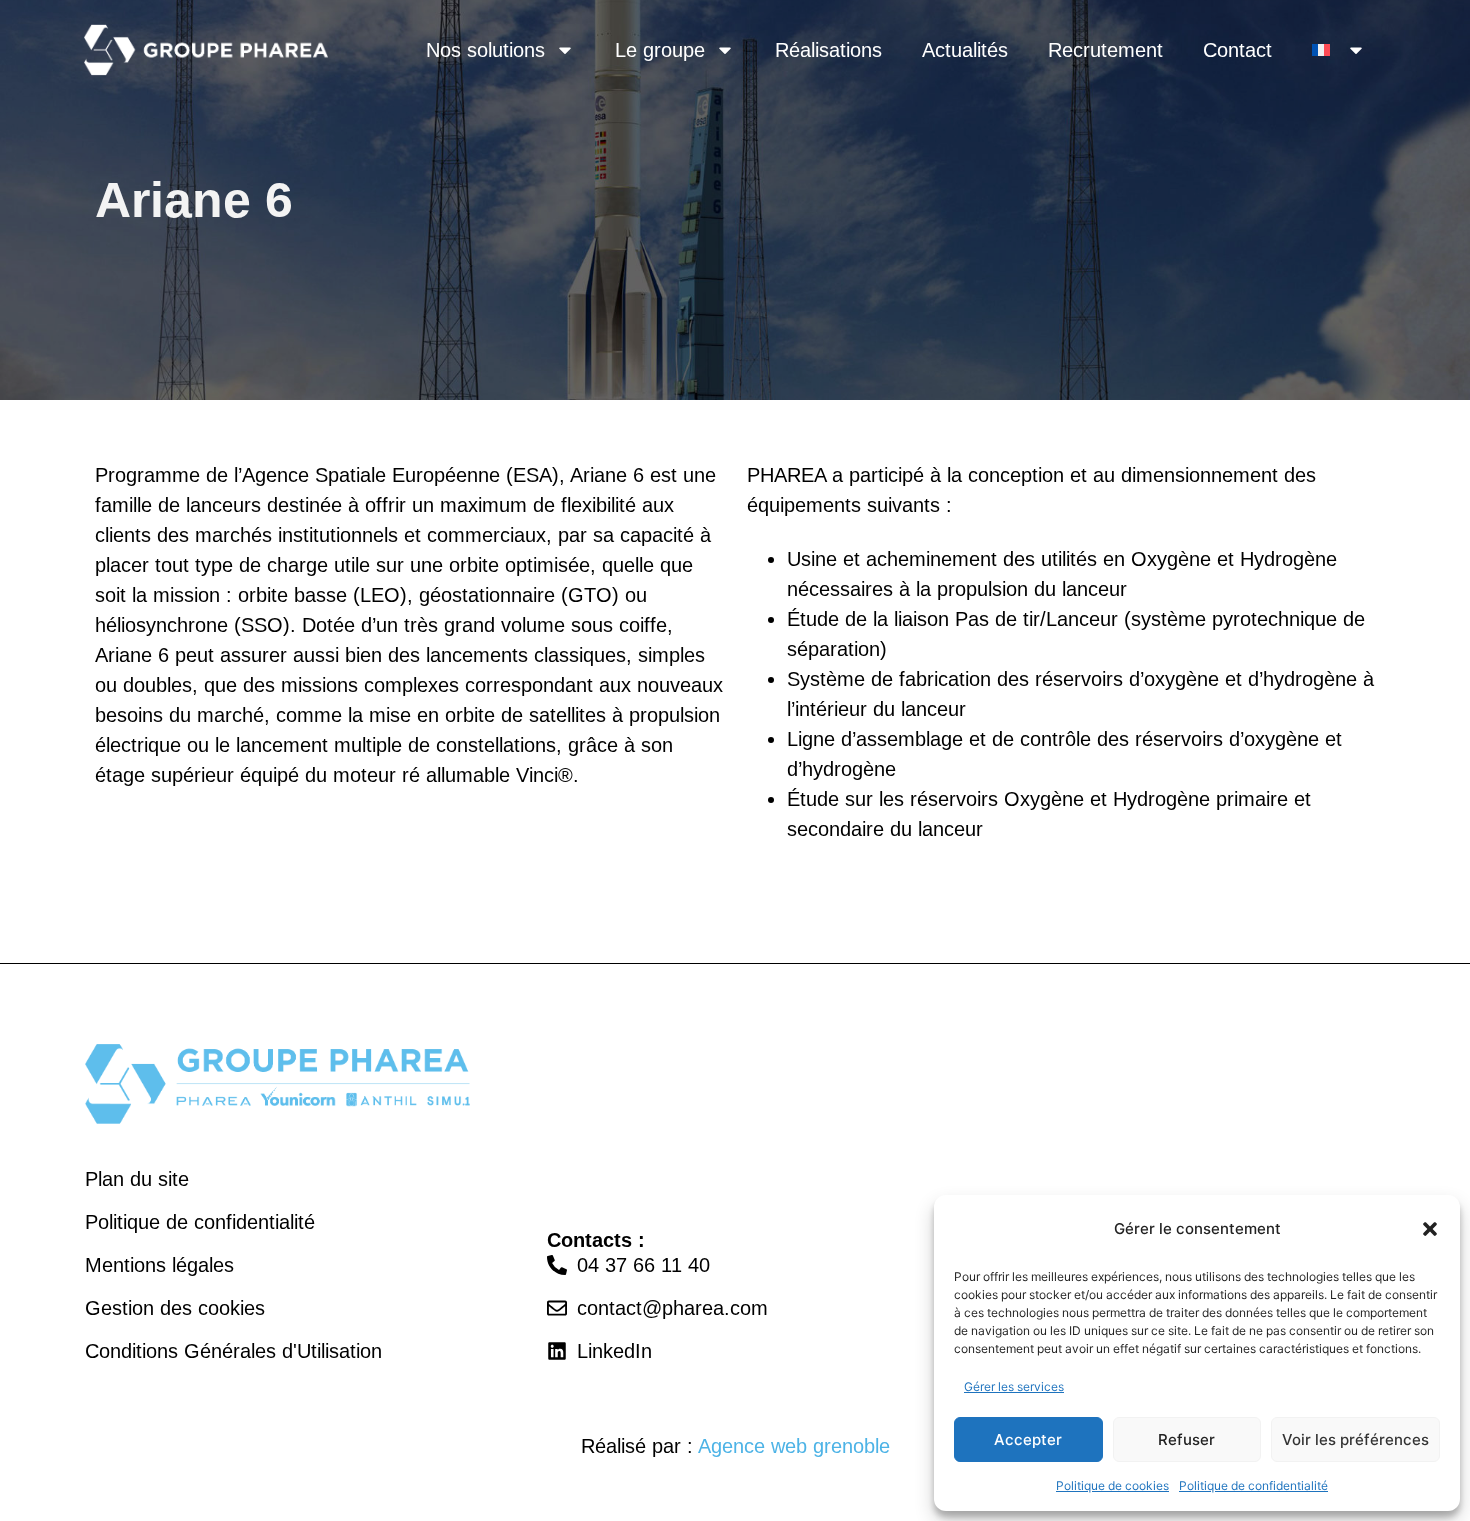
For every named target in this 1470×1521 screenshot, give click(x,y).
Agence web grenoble (794, 1446)
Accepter (1028, 1439)
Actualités (965, 50)
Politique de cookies (1112, 1485)
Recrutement (1105, 50)
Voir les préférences (1355, 1439)
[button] (1430, 1229)
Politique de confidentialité (1253, 1485)
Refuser (1186, 1439)
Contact (1237, 50)
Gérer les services (1014, 1386)
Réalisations (828, 50)
